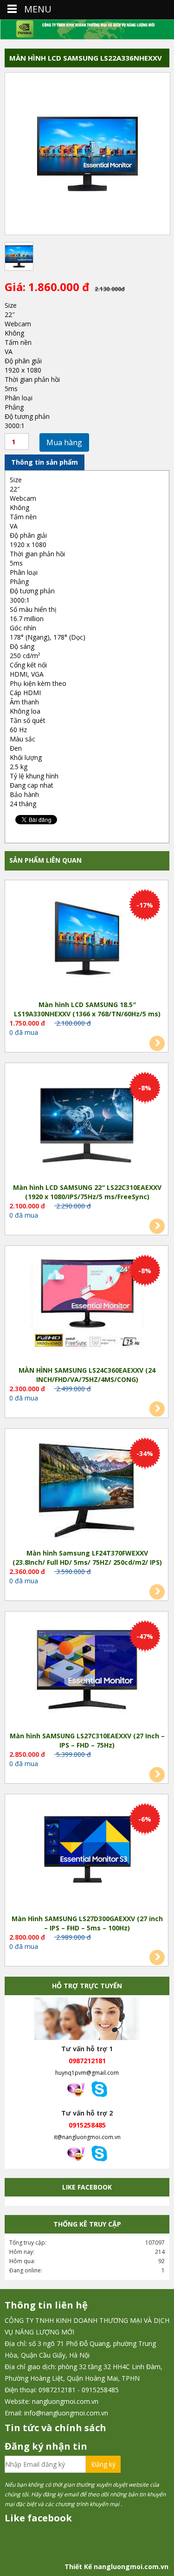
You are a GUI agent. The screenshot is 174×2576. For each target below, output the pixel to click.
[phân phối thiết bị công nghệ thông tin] (87, 29)
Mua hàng (64, 442)
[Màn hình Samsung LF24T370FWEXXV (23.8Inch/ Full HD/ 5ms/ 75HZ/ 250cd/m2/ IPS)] (87, 1488)
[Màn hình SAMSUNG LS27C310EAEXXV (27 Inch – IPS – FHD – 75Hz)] (87, 1671)
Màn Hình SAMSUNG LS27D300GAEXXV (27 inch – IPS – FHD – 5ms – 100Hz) (87, 1923)
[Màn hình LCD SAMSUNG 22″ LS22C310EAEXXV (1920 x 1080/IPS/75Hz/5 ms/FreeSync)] (87, 1122)
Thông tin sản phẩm (45, 462)
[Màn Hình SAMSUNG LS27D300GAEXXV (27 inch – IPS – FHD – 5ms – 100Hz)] (87, 1854)
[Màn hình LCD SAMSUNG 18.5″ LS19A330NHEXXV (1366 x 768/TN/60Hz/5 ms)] (87, 940)
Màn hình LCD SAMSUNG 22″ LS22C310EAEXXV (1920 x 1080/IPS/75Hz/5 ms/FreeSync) (87, 1192)
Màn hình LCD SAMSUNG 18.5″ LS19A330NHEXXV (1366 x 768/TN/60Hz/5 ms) (87, 1009)
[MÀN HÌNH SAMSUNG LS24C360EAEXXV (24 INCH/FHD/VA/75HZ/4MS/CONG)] (87, 1305)
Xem (157, 1043)
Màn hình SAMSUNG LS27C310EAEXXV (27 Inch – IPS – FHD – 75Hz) (87, 1740)
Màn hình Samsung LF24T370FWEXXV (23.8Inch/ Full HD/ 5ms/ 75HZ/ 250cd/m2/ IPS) (87, 1558)
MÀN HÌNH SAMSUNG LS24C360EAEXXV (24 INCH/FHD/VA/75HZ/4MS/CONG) (87, 1375)
